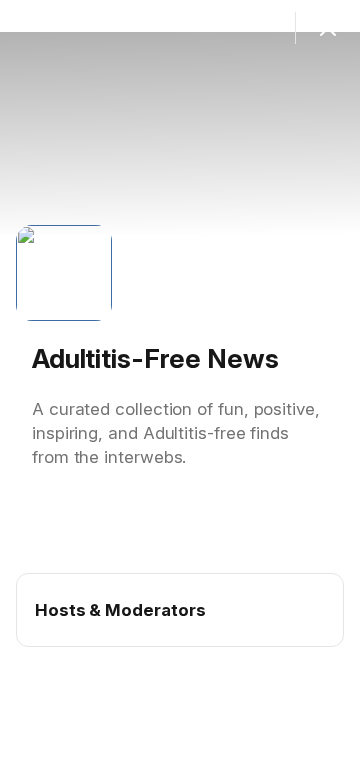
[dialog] (180, 390)
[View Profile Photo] (64, 273)
